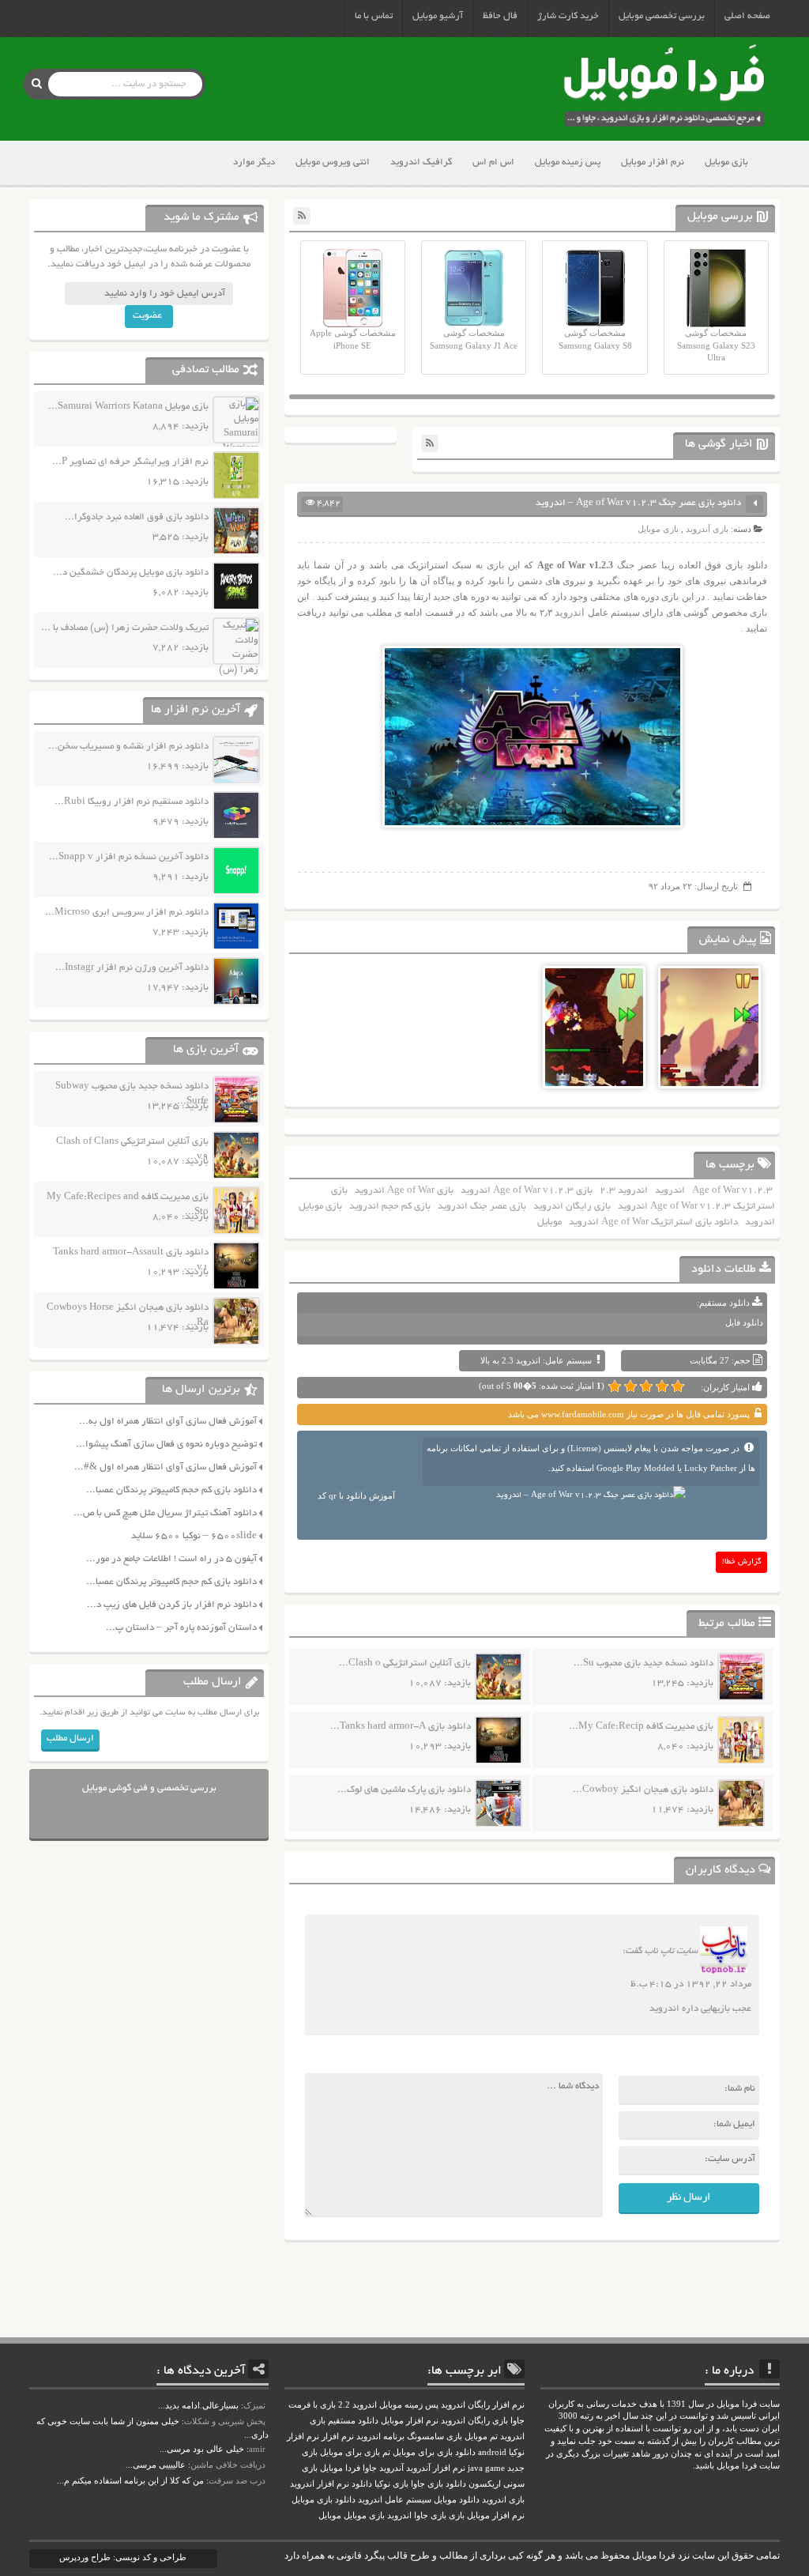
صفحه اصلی (747, 16)
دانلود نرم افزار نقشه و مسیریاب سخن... (128, 747)
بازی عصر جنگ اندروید (482, 1207)
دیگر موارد (254, 162)
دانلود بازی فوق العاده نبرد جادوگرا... (137, 517)
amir (257, 2449)
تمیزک (254, 2405)
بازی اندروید (503, 2500)
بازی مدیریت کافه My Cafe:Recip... (641, 1727)
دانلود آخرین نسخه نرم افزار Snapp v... (129, 857)
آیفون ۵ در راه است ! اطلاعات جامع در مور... (171, 1559)
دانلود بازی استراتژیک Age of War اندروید (653, 1222)
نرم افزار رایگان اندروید (483, 2405)
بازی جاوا (430, 2516)
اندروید (568, 612)
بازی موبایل (726, 162)
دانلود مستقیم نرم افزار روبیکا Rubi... (132, 802)
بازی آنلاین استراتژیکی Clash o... (405, 1663)
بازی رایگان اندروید (572, 1207)
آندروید (391, 2468)
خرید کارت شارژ (568, 16)
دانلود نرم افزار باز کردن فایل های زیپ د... (172, 1605)
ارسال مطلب (70, 1739)
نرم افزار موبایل (653, 162)
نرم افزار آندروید (436, 2468)
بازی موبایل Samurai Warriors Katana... (128, 407)
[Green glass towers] (709, 1058)
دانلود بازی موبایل (324, 2500)
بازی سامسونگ (435, 2436)
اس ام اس (493, 162)
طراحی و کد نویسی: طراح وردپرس (123, 2557)
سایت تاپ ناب (671, 1951)
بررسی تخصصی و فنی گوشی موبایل (149, 1788)
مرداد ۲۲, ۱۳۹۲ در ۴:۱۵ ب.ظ (691, 1984)
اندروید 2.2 (357, 2405)
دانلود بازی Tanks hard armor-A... (401, 1727)
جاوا (370, 2468)
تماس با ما (374, 16)
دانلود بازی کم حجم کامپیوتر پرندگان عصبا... (171, 1490)
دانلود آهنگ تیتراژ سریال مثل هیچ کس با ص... (165, 1513)
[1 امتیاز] (678, 1386)
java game (486, 2468)
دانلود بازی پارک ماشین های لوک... (404, 1790)
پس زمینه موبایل (568, 162)
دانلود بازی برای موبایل (434, 2452)
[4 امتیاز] (630, 1386)
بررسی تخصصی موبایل (662, 16)
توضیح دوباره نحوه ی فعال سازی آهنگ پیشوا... (166, 1445)
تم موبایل (481, 2436)
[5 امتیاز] (615, 1386)
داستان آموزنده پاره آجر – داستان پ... (181, 1628)
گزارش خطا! (742, 1562)
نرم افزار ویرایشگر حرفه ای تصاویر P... (130, 462)
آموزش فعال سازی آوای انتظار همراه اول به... (168, 1422)
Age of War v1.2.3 (732, 1191)
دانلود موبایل (457, 2500)
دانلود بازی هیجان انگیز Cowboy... (643, 1790)
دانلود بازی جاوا (438, 2484)
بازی (457, 2516)
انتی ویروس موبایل (333, 162)
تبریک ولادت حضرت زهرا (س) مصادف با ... (125, 628)
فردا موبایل (340, 2468)
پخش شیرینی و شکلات (225, 2421)
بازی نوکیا (391, 2484)
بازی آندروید (707, 529)
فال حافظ (500, 16)
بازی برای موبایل (350, 2452)
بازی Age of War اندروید (404, 1191)
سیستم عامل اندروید (395, 2500)
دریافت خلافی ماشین (228, 2465)
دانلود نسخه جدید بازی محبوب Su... (643, 1663)
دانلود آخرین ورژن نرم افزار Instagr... (132, 968)
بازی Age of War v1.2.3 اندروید (527, 1191)
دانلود (362, 2484)
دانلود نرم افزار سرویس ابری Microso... (127, 913)
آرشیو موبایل (438, 16)
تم (386, 2452)
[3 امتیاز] (646, 1386)
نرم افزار (338, 2436)
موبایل (549, 1222)
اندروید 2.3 (624, 1191)
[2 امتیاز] (662, 1386)
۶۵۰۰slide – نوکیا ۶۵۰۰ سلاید (194, 1536)
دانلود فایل (744, 1322)
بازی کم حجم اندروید (390, 1207)
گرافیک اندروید (421, 162)
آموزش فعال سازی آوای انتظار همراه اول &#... (166, 1467)
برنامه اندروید (380, 2436)
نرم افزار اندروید (320, 2484)
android (492, 2452)
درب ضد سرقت (237, 2480)
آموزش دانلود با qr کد (356, 1495)
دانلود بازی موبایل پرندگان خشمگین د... (131, 573)
